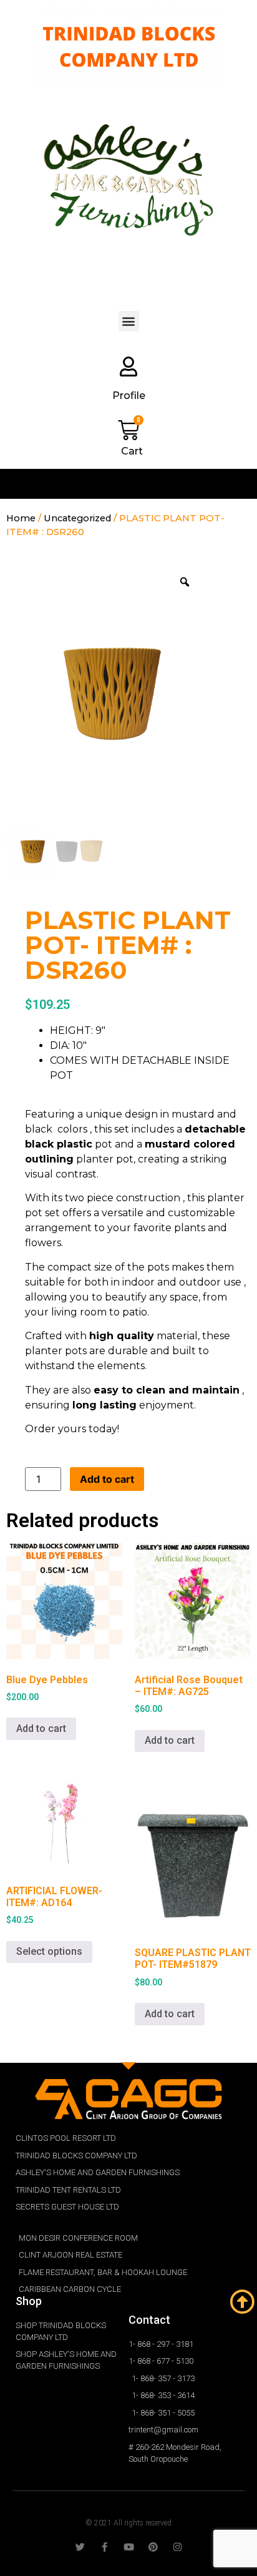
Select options (49, 1951)
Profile (129, 396)
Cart (132, 451)
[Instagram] (177, 2547)
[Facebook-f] (104, 2547)
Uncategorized (77, 518)
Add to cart (107, 1479)
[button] (129, 321)
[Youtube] (129, 2547)
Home (21, 518)
